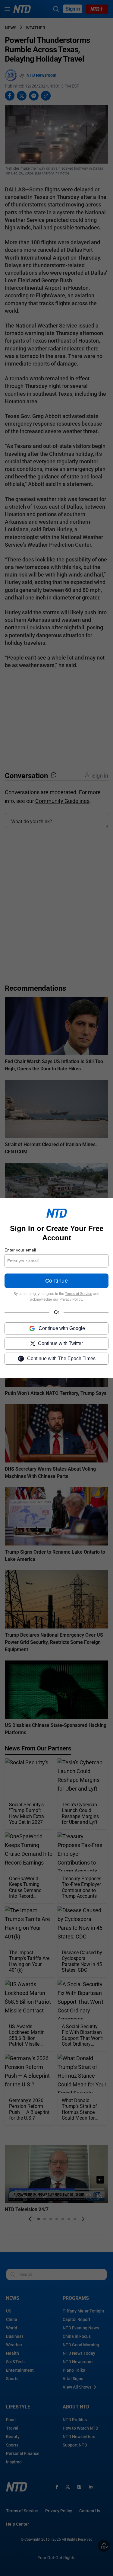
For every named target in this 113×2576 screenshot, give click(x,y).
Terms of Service (79, 1294)
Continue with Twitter (60, 1343)
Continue (56, 1281)
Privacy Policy (71, 1299)
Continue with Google (62, 1328)
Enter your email (20, 1250)
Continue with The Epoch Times (61, 1358)
